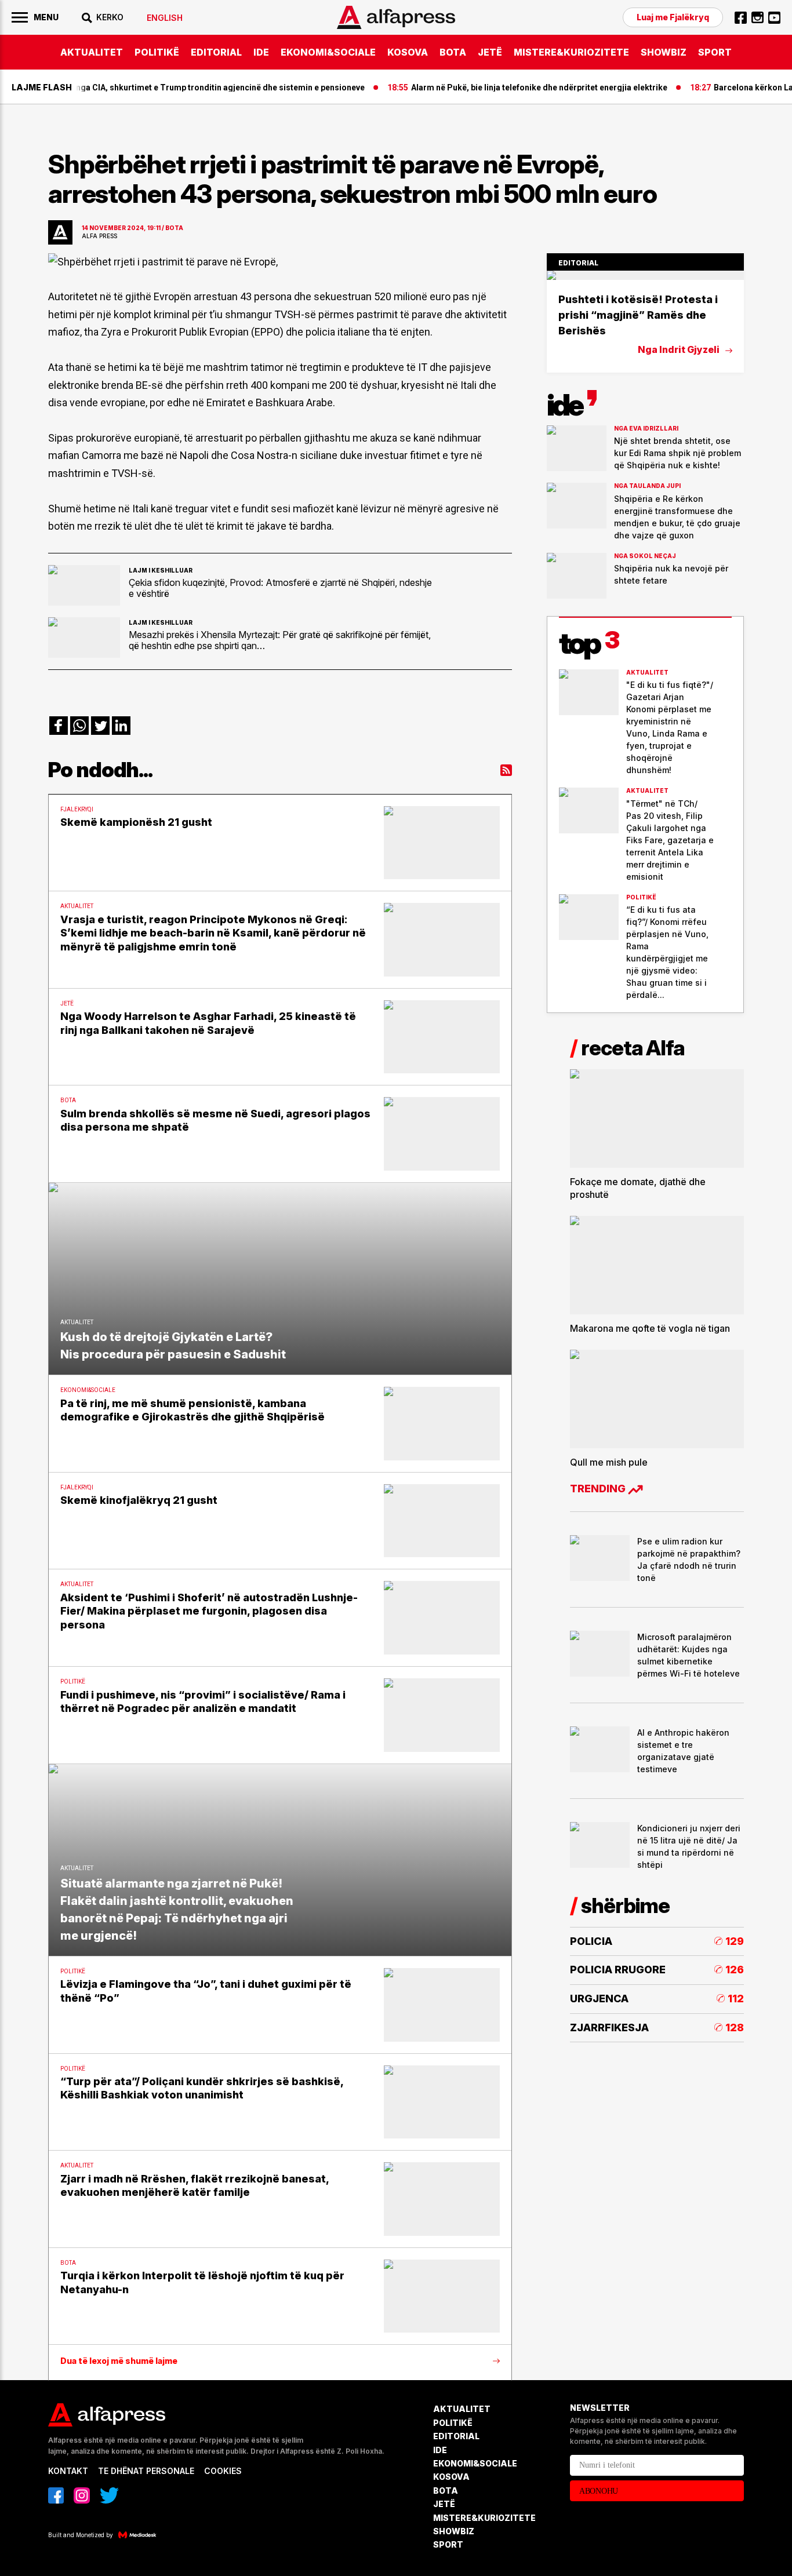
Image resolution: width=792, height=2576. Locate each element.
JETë (490, 52)
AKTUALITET (92, 52)
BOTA (453, 52)
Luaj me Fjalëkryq (673, 17)
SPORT (715, 52)
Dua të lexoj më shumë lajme (119, 2361)
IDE (261, 52)
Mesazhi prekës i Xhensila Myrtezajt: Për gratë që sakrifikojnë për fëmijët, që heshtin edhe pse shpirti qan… (280, 640)
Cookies (223, 2471)
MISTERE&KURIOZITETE (571, 52)
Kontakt (68, 2471)
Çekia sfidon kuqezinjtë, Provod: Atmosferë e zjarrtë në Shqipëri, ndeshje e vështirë (280, 588)
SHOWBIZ (664, 52)
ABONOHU (599, 2491)
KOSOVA (408, 52)
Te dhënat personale (146, 2471)
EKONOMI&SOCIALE (328, 52)
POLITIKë (157, 52)
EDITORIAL (216, 52)
